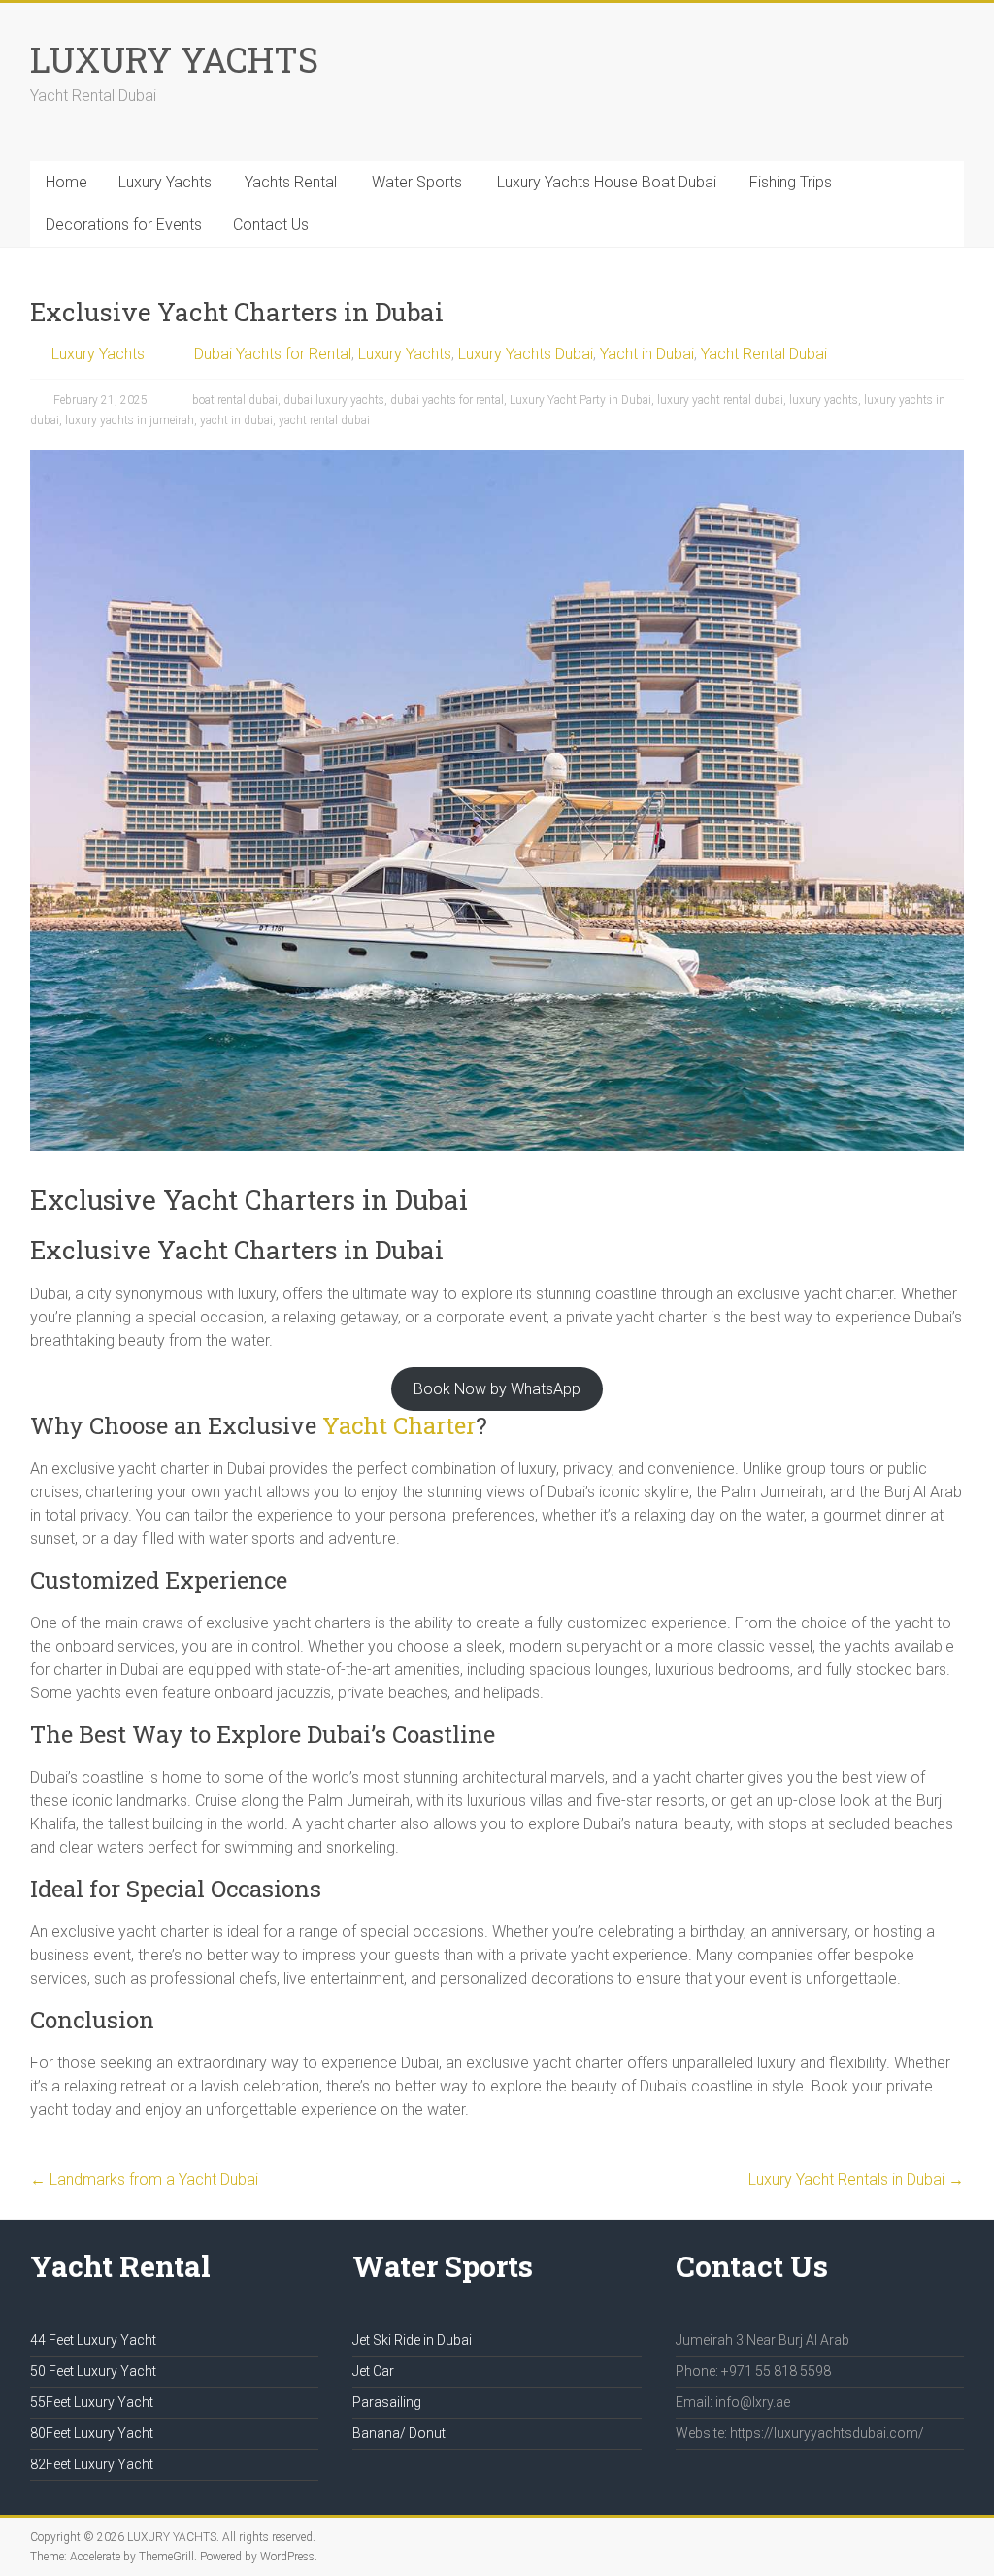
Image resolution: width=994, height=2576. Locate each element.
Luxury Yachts (165, 182)
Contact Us (271, 225)
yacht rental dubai (324, 420)
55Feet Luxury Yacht (92, 2402)
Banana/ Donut (399, 2433)
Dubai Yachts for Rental (273, 354)
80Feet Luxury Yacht (92, 2433)
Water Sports (417, 182)
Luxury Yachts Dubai (526, 354)
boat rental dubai (235, 400)
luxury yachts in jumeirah (130, 420)
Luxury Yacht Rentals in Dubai (856, 2179)
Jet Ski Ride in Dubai (412, 2340)
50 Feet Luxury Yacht (93, 2371)
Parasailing (387, 2402)
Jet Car (373, 2371)
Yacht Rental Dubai (764, 354)
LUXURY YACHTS (174, 59)
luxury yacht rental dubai (720, 400)
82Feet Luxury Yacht (92, 2464)
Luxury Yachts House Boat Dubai (607, 182)
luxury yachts (824, 400)
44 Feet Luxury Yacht (93, 2340)
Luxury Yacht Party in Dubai (580, 400)
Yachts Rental (291, 182)
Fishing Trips (791, 182)
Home (66, 182)
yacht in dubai (236, 420)
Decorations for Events (124, 225)
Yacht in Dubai (647, 354)
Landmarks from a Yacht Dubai (144, 2179)
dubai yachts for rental (447, 400)
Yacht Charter (399, 1425)
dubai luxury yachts (334, 400)
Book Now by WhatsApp (497, 1389)
